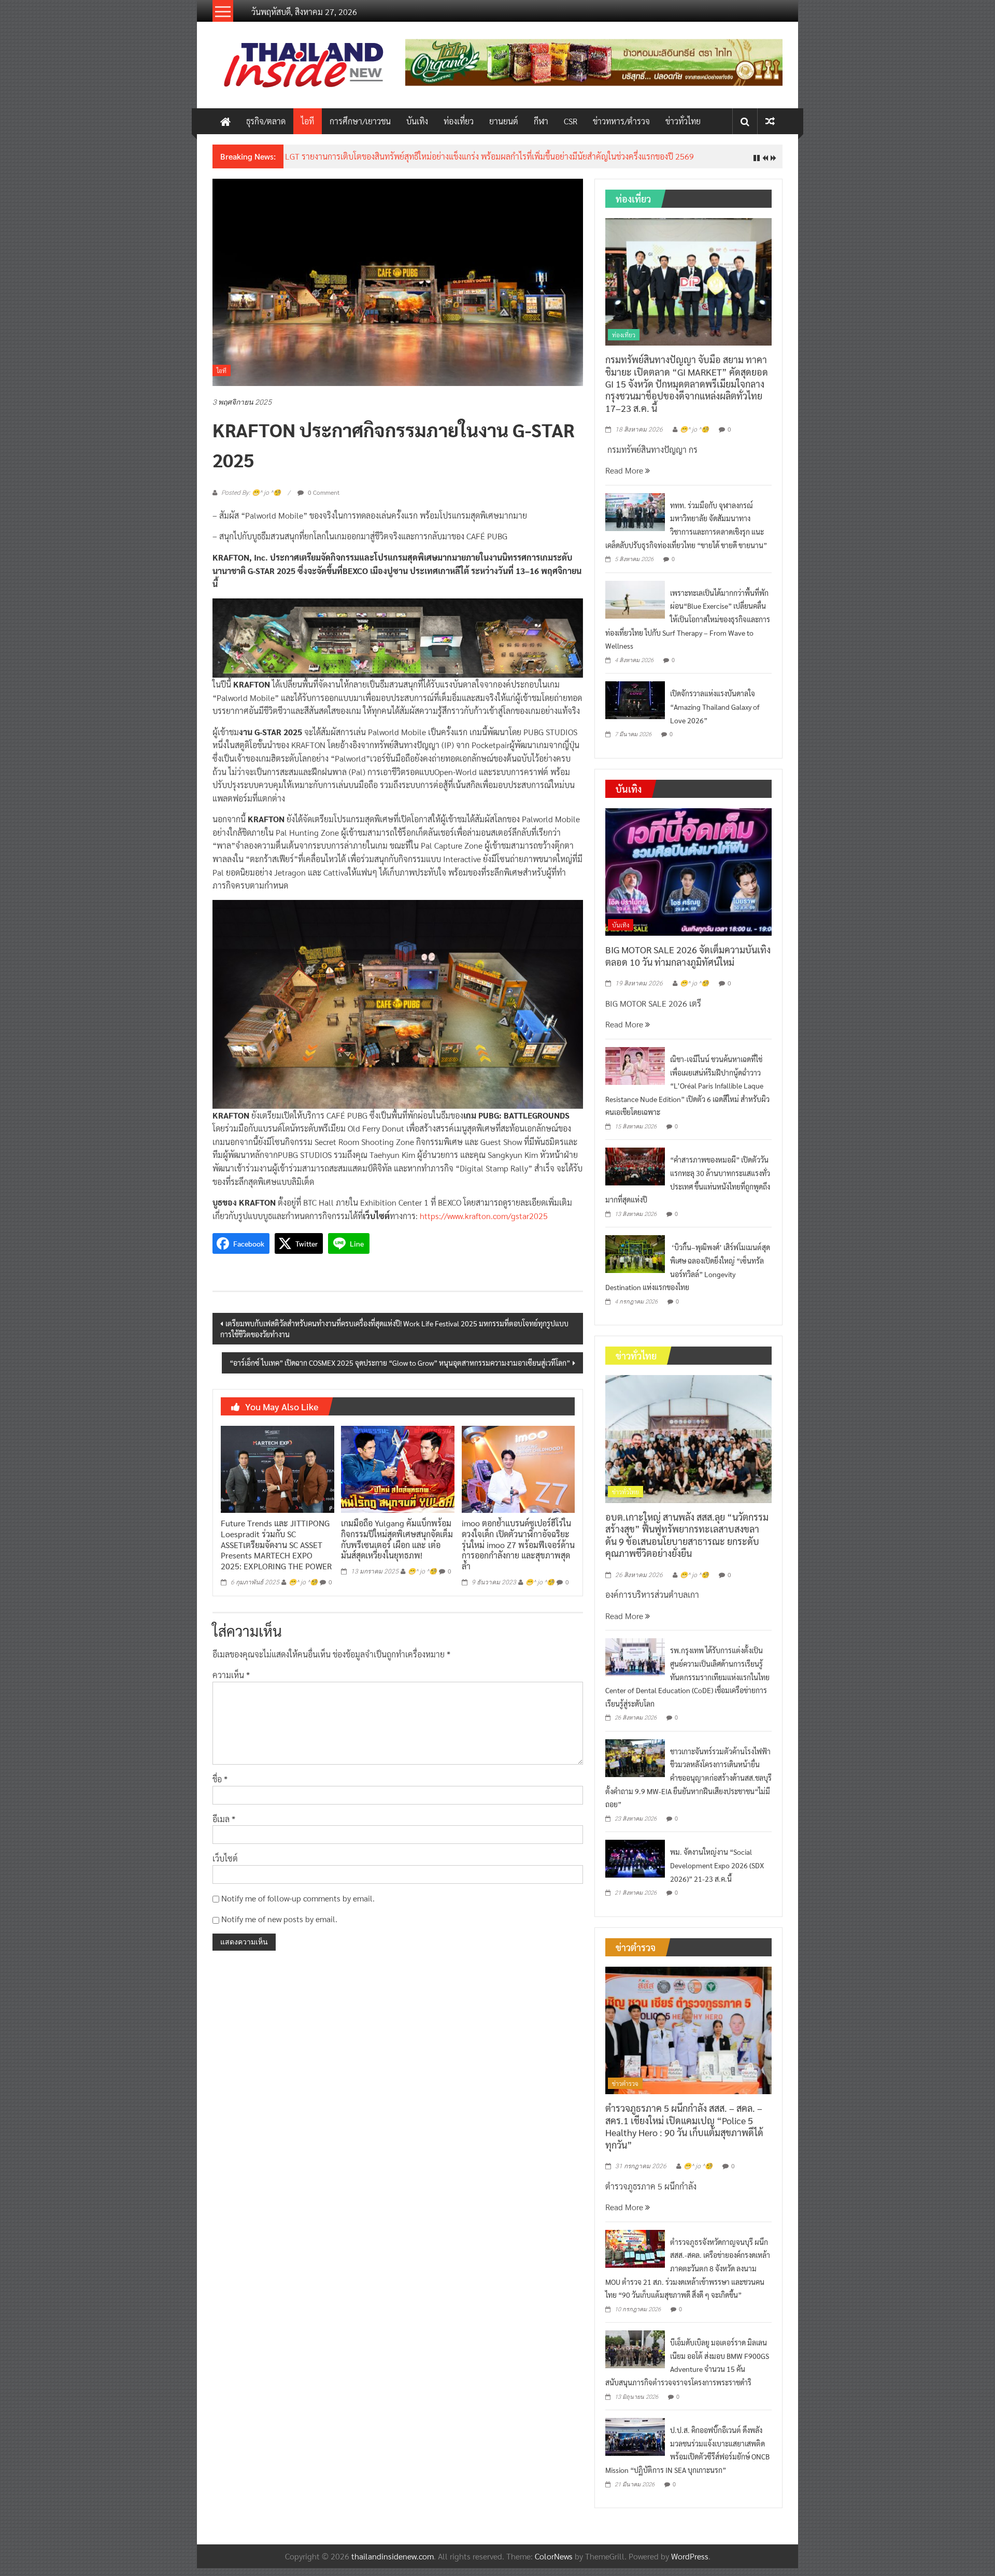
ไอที (308, 121)
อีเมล (224, 1819)
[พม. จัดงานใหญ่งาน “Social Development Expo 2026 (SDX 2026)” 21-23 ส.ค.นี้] (635, 1858)
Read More (625, 470)
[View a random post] (770, 121)
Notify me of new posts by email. (279, 1919)
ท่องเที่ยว (459, 121)
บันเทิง (417, 121)
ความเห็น (231, 1675)
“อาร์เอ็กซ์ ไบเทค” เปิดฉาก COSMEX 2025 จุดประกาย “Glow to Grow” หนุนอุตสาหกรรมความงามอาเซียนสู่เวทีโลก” (400, 1363)
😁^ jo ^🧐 (303, 1582)
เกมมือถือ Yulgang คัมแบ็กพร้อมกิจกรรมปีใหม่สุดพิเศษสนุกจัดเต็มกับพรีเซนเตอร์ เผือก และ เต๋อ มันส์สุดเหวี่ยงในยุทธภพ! (397, 1539)
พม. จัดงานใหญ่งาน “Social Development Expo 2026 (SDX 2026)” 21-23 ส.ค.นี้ (717, 1865)
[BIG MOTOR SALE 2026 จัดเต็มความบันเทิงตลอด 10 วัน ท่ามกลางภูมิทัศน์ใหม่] (688, 871)
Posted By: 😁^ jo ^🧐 (251, 493)
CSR (571, 121)
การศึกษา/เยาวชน (360, 121)
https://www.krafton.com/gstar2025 (484, 1216)
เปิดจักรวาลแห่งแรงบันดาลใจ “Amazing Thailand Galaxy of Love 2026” (715, 706)
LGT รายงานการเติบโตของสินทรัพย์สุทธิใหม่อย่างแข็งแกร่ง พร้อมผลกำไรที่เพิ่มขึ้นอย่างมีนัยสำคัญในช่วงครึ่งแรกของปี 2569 (489, 156)
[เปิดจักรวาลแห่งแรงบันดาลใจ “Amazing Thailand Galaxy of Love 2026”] (635, 699)
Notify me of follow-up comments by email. (298, 1898)
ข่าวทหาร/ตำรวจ (621, 121)
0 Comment (323, 492)
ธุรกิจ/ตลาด (266, 121)
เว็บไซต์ (225, 1858)
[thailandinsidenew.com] (225, 121)
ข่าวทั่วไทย (683, 121)
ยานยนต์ (504, 121)
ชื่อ (220, 1779)
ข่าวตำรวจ (625, 2083)
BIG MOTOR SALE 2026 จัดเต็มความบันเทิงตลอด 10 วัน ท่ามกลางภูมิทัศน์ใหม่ (688, 955)
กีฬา (541, 121)
